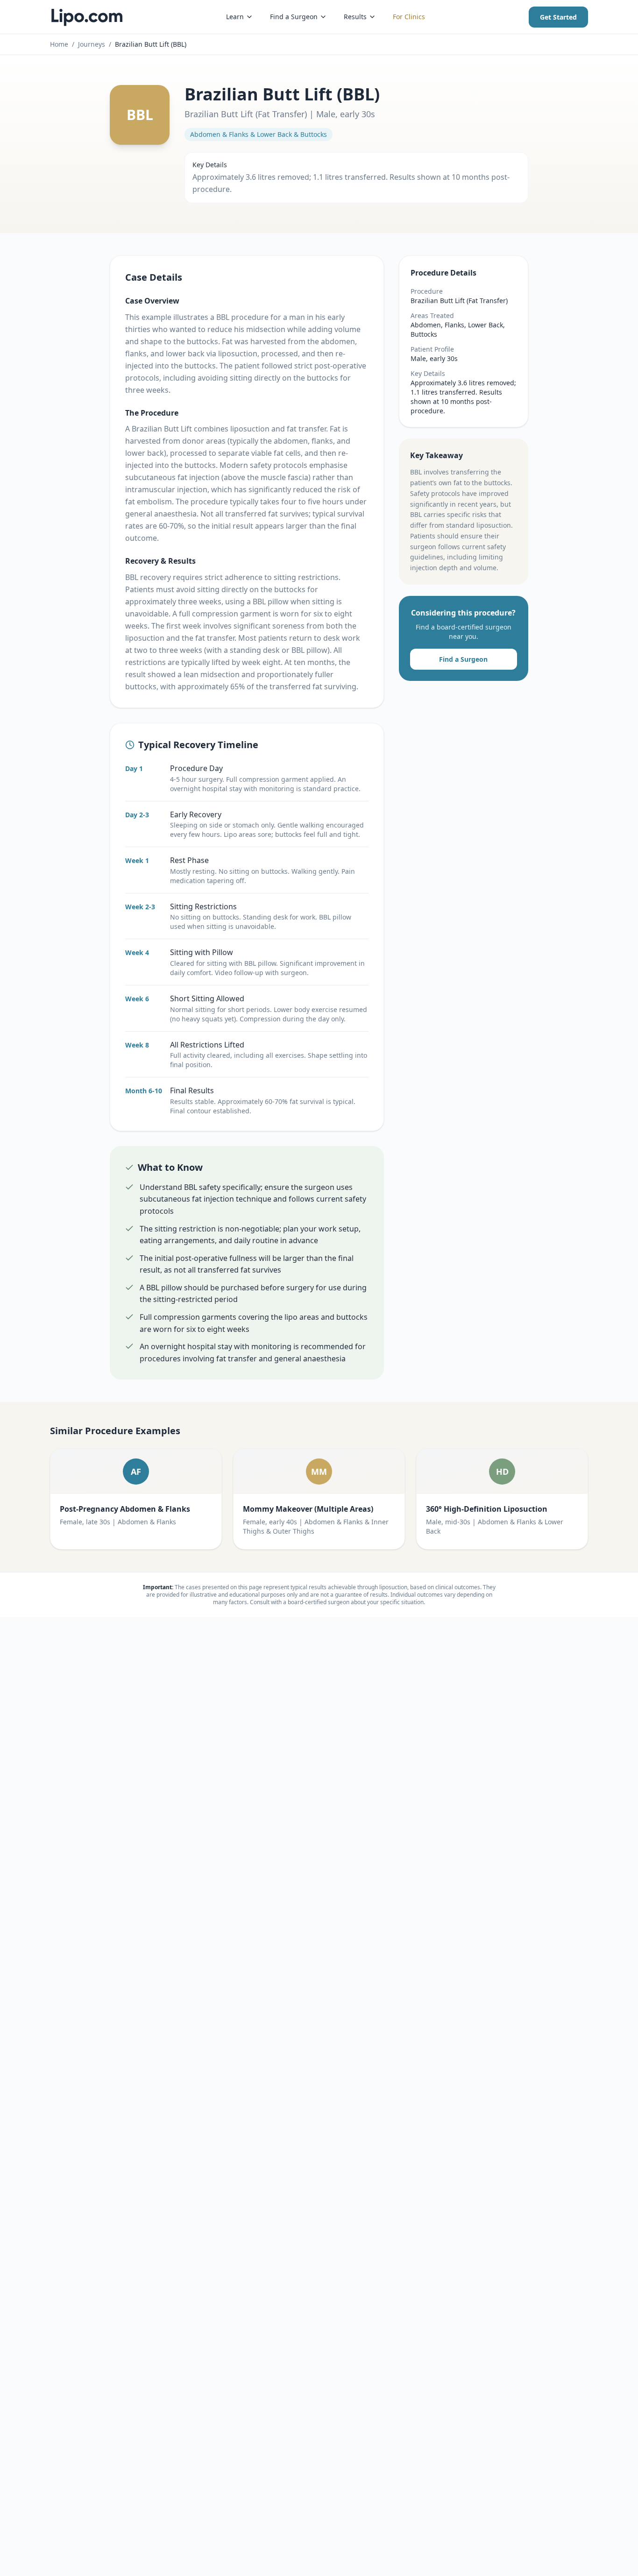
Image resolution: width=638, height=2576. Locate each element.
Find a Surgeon (294, 17)
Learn (235, 17)
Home (59, 44)
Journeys (92, 44)
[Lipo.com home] (86, 17)
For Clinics (409, 17)
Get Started (558, 17)
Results (355, 17)
